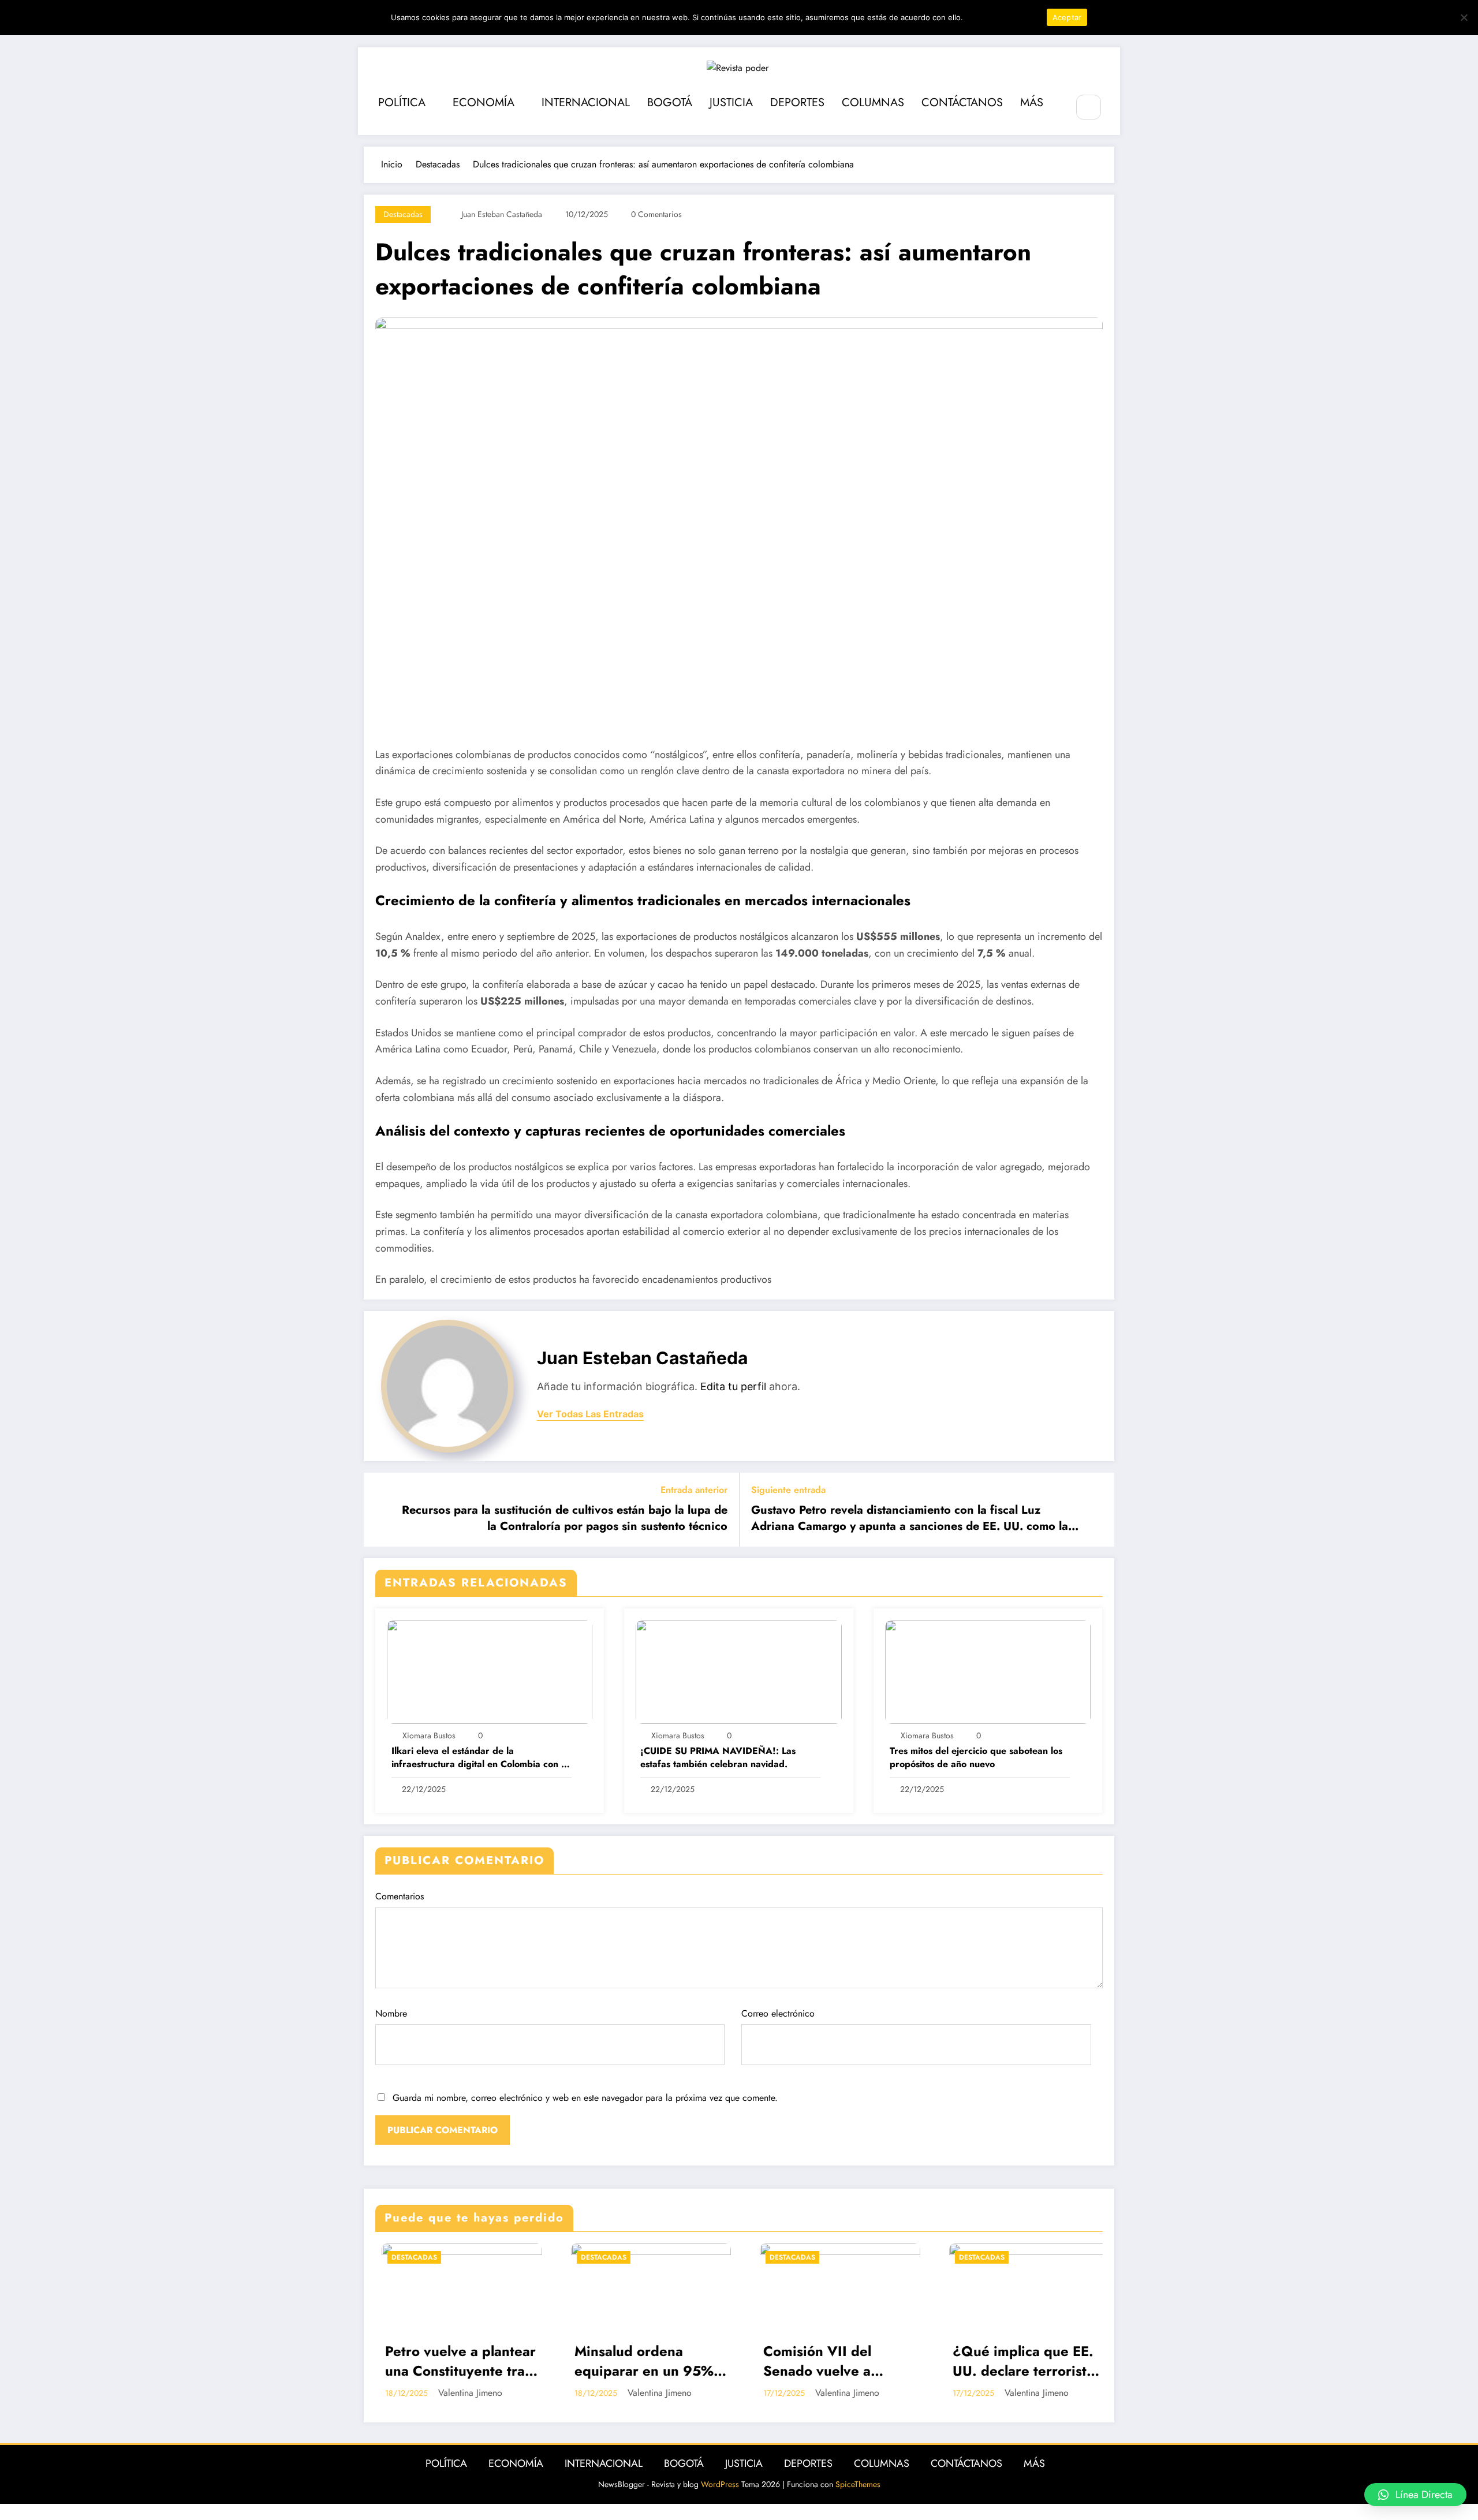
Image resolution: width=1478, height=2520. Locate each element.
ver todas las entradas (590, 1414)
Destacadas (403, 214)
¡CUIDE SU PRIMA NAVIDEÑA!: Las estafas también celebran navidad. (718, 1757)
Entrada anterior (694, 1490)
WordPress (720, 2484)
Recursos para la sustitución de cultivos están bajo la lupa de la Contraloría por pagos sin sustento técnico (565, 1518)
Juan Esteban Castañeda (502, 214)
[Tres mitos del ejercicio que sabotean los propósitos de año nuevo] (988, 1670)
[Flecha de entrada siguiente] (1098, 1510)
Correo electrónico (778, 2013)
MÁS (1032, 102)
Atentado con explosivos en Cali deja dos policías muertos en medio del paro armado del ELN (1023, 2362)
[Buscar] (1089, 107)
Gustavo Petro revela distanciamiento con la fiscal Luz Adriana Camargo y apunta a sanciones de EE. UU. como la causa (910, 1519)
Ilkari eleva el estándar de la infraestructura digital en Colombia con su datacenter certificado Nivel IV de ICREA (481, 1758)
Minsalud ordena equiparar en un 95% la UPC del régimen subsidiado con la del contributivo (449, 2362)
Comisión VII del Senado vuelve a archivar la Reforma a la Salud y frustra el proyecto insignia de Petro (637, 2362)
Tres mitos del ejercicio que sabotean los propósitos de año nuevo (976, 1757)
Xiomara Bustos (429, 1735)
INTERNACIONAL (586, 102)
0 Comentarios (656, 214)
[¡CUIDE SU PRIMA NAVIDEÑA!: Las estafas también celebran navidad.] (738, 1670)
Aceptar (1067, 17)
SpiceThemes (858, 2484)
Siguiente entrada (788, 1490)
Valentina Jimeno (464, 2393)
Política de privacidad (1003, 17)
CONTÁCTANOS (962, 102)
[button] (1415, 2495)
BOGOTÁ (670, 102)
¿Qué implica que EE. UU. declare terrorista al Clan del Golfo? (828, 2362)
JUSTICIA (731, 102)
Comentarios (400, 1896)
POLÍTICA (402, 102)
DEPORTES (797, 102)
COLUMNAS (873, 102)
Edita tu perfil (733, 1386)
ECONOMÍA (484, 102)
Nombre (391, 2013)
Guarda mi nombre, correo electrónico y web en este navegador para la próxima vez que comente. (585, 2098)
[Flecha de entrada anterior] (380, 1510)
